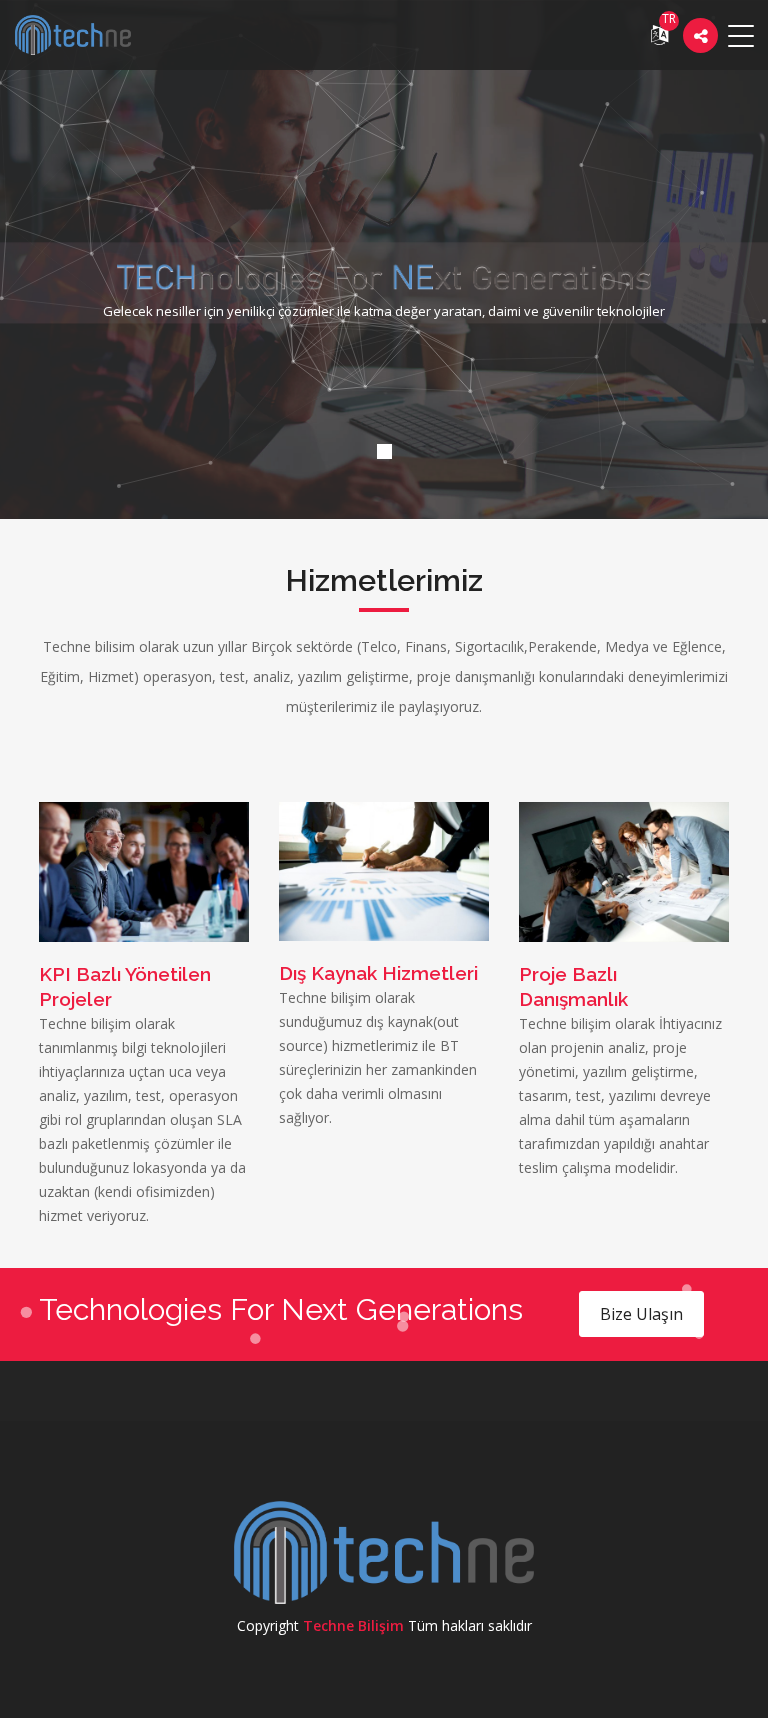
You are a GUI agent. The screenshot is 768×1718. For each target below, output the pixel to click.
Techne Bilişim (353, 1625)
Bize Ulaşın (641, 1314)
